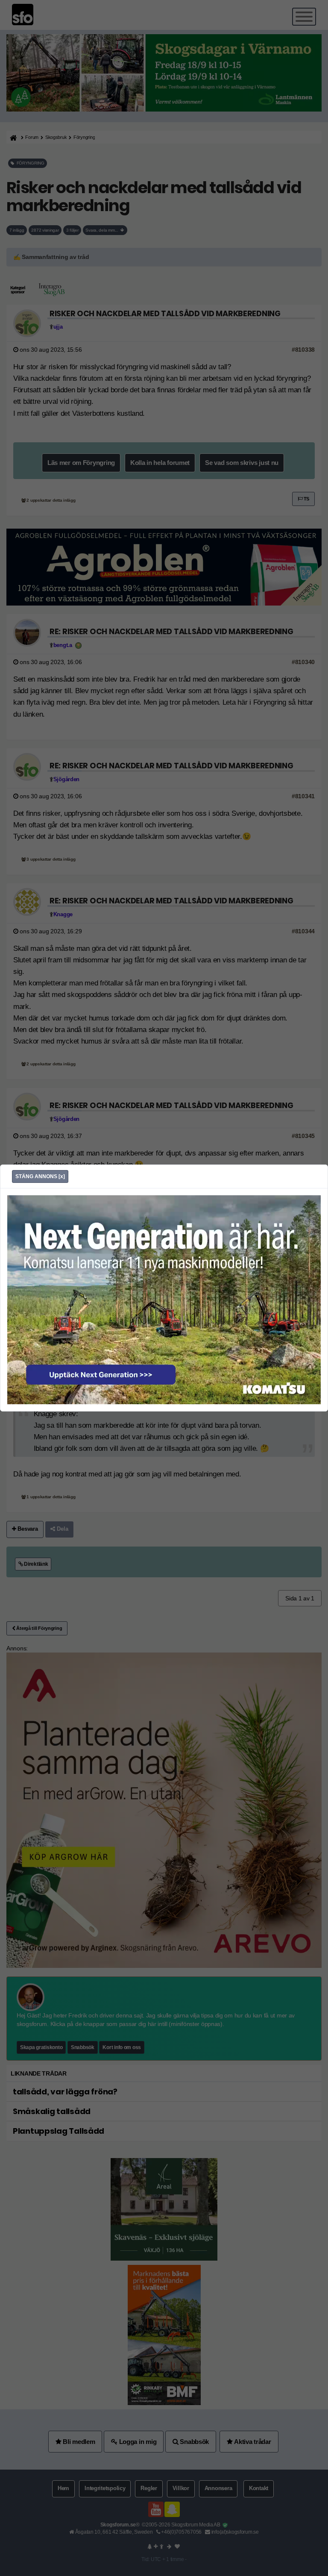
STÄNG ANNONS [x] (40, 1176)
